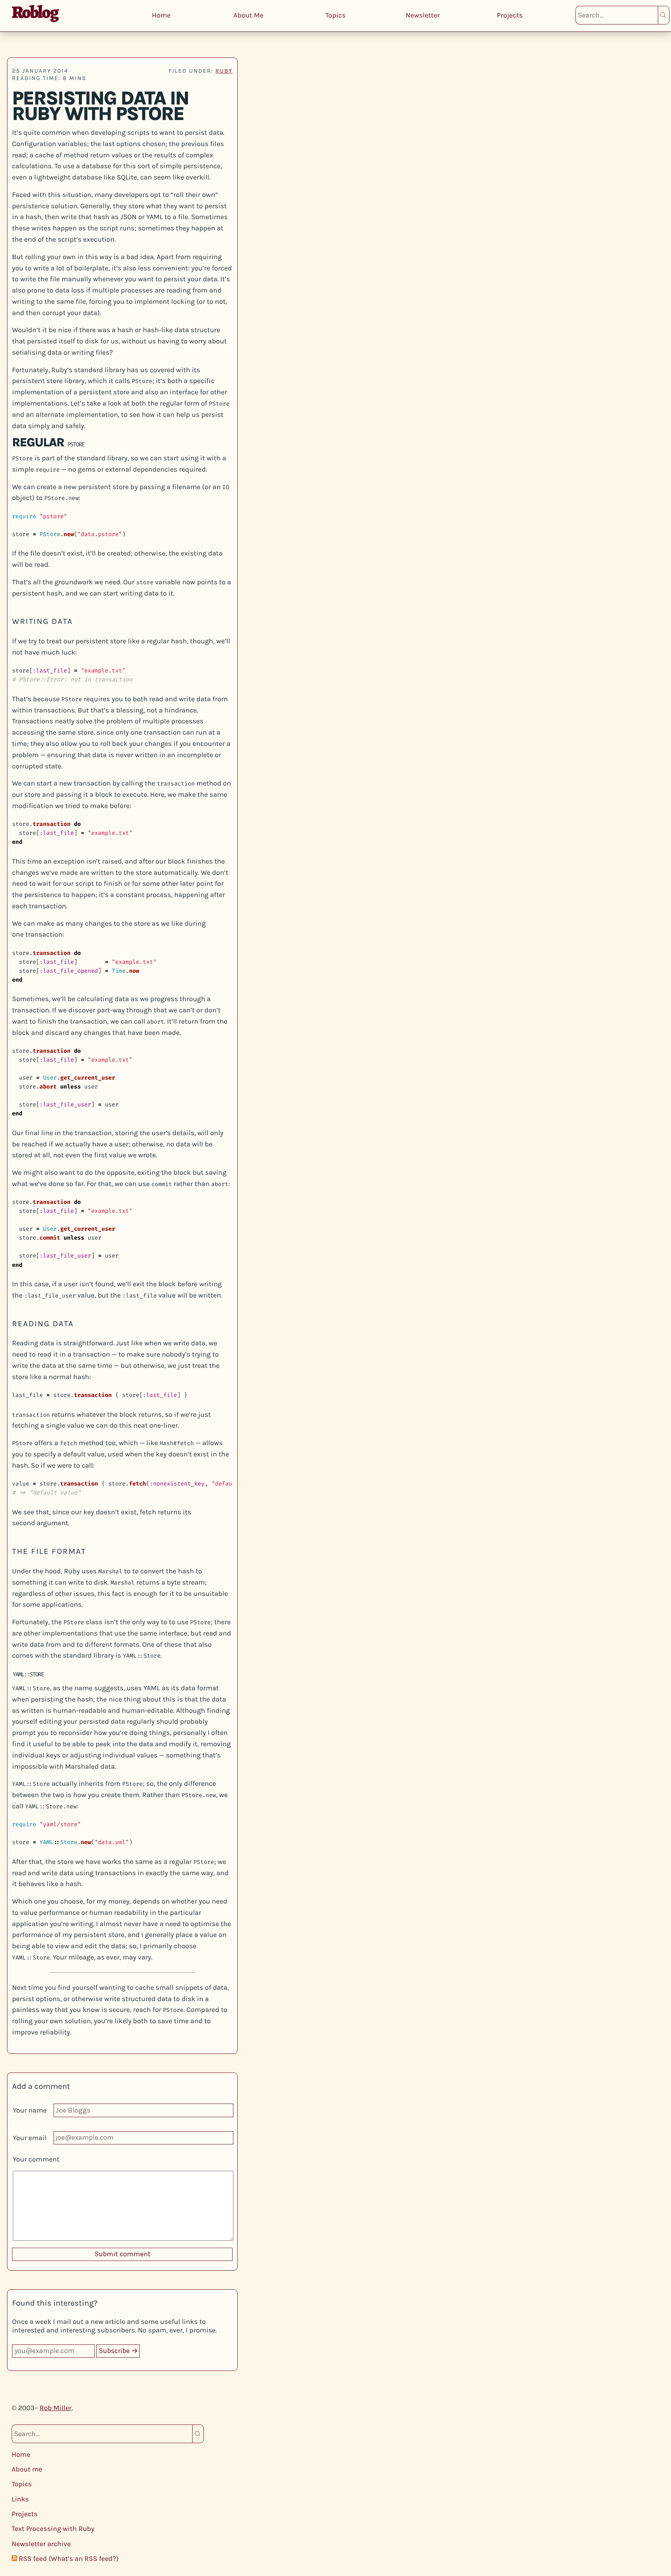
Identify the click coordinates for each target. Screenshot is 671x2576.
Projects (510, 15)
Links (20, 2499)
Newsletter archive (41, 2544)
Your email (30, 2138)
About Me (248, 15)
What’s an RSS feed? (83, 2559)
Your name (30, 2110)
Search (664, 15)
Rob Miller (56, 2408)
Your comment (36, 2159)
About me (27, 2469)
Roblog (35, 12)
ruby (224, 71)
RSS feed (33, 2559)
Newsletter (423, 15)
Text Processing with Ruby (53, 2529)
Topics (335, 15)
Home (161, 15)
